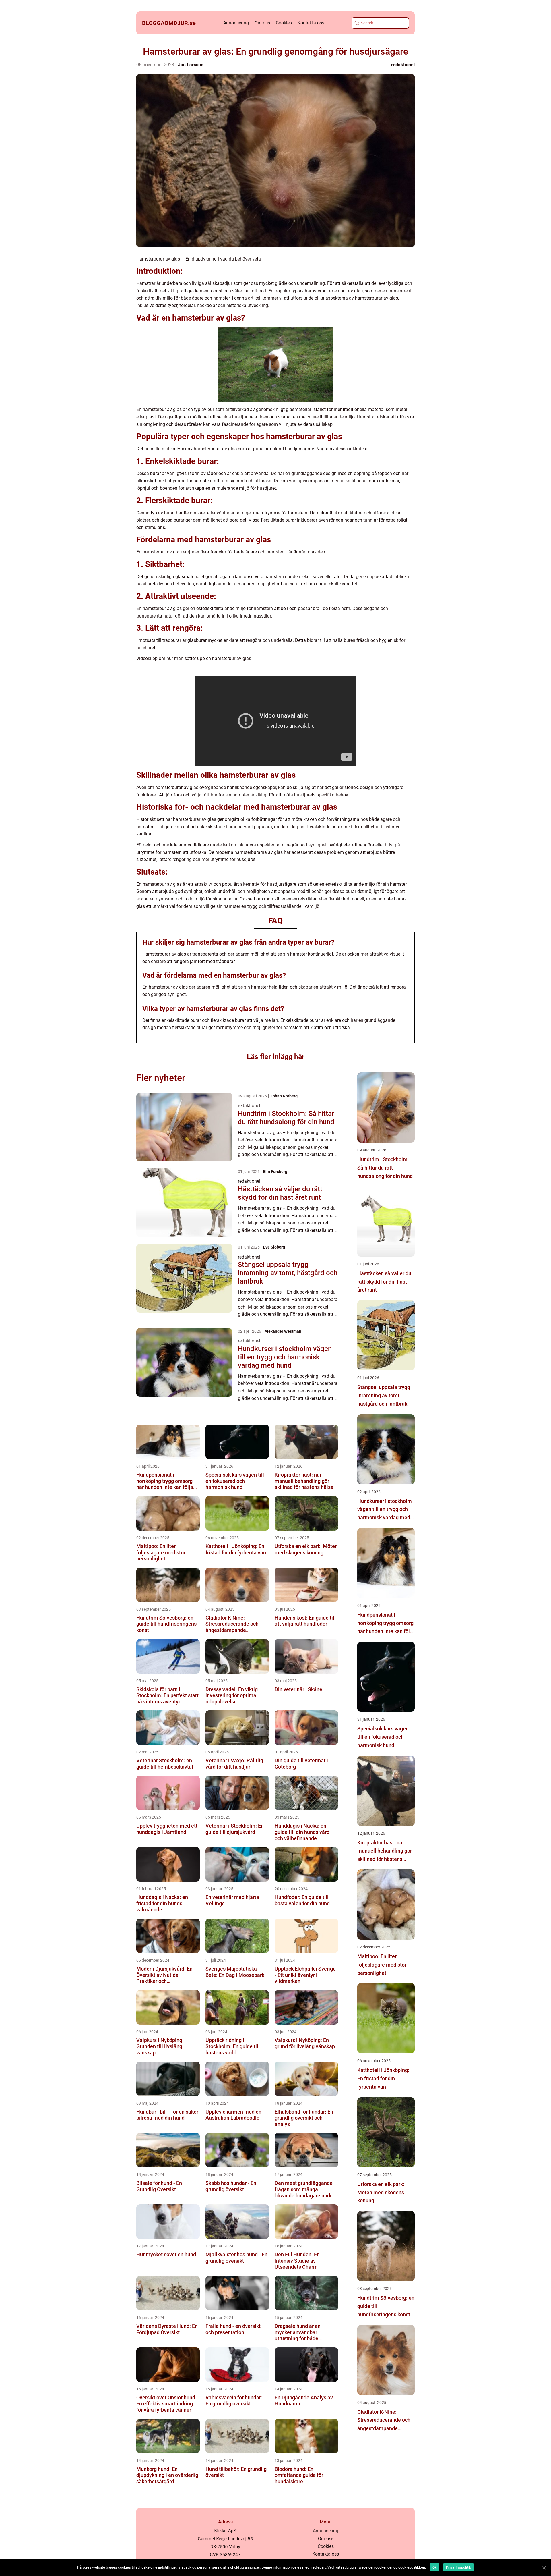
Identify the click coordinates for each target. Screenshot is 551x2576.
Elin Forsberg (275, 1172)
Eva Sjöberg (274, 1247)
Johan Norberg (284, 1096)
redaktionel (403, 65)
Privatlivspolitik (458, 2567)
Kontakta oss (311, 23)
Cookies (284, 23)
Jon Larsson (191, 65)
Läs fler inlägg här (276, 1057)
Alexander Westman (283, 1331)
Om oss (262, 23)
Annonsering (236, 23)
